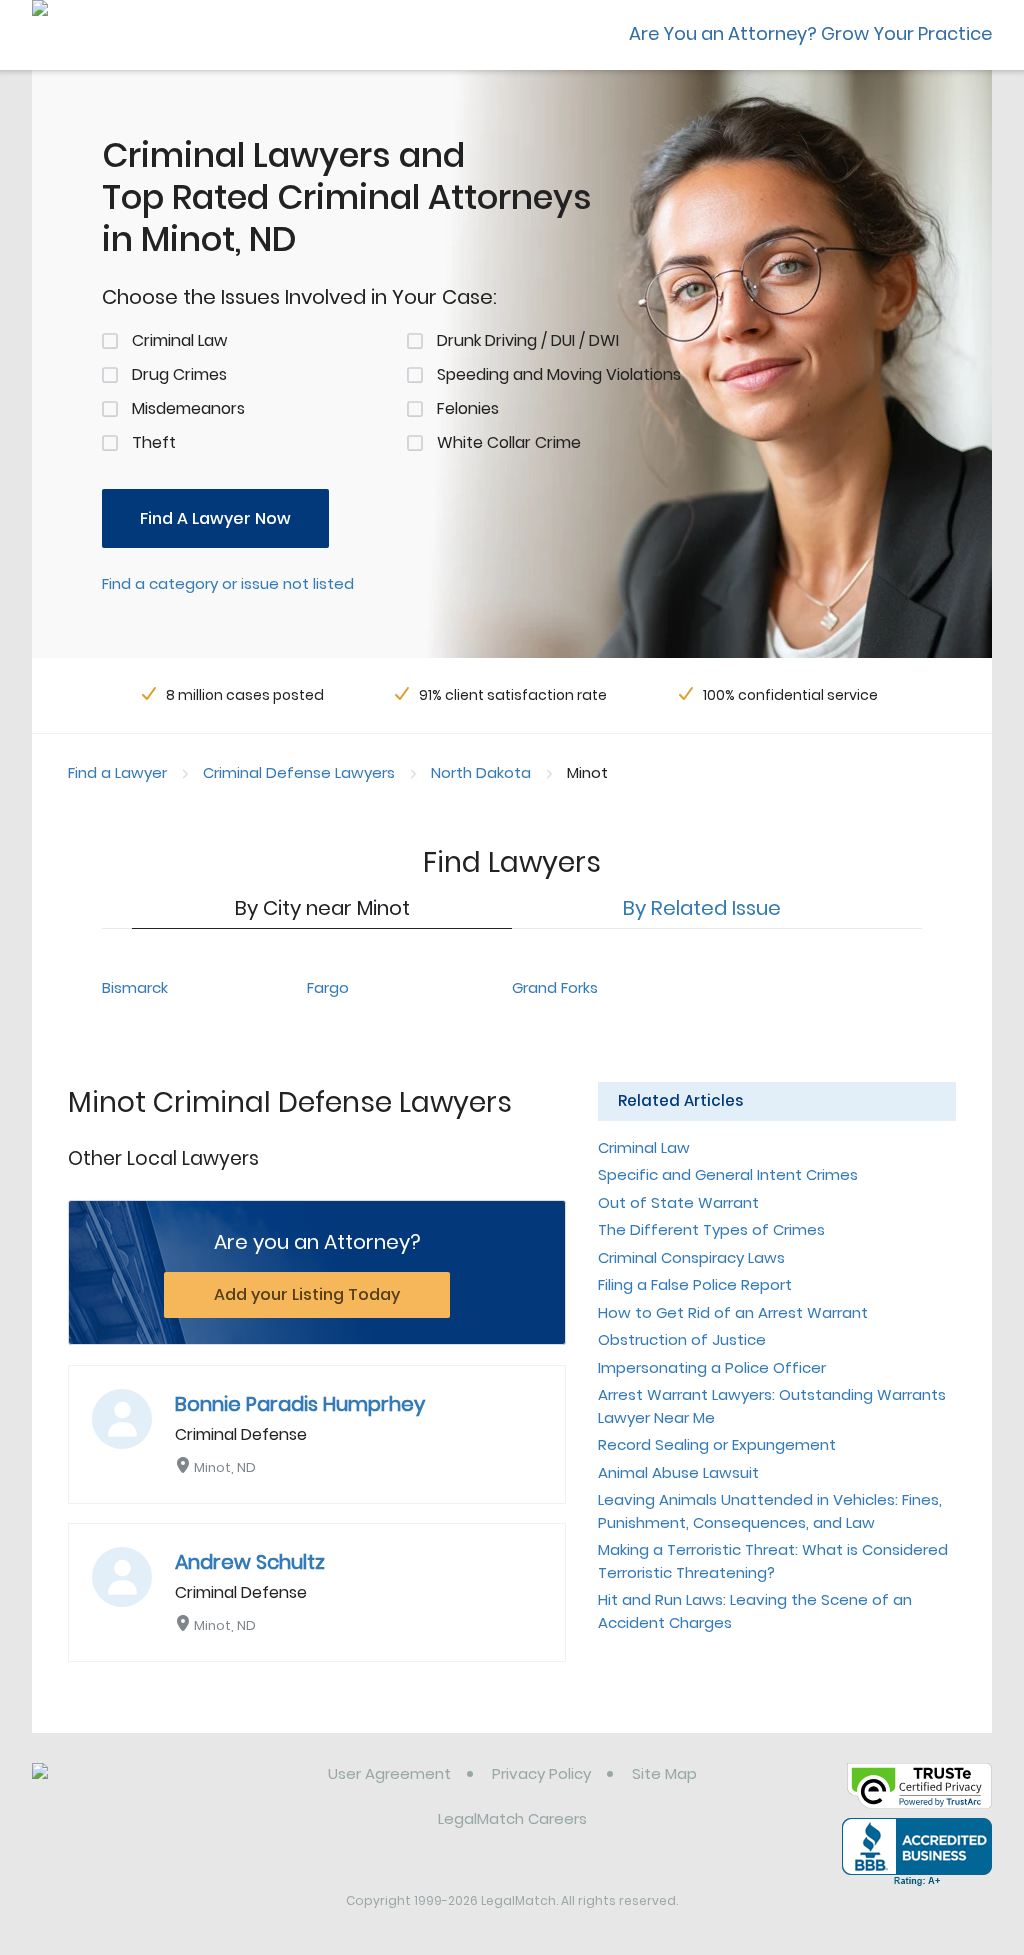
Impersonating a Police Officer (712, 1367)
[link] (134, 1789)
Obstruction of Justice (682, 1339)
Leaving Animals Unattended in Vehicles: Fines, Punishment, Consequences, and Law (770, 1511)
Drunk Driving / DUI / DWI (528, 340)
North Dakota (481, 772)
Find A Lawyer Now (215, 518)
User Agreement (389, 1773)
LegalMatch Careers (512, 1818)
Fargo (328, 987)
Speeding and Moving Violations (559, 374)
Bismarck (135, 987)
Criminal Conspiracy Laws (691, 1257)
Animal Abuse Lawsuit (678, 1472)
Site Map (664, 1773)
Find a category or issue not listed (228, 583)
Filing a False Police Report (695, 1284)
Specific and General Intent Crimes (728, 1174)
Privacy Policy (541, 1773)
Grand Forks (555, 987)
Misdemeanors (188, 408)
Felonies (468, 408)
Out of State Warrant (678, 1202)
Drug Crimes (179, 374)
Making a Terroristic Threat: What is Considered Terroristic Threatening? (773, 1561)
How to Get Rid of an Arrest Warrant (733, 1312)
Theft (154, 442)
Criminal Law (179, 340)
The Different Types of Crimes (711, 1229)
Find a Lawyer (117, 772)
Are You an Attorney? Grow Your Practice (810, 33)
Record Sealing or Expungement (717, 1444)
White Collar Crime (509, 442)
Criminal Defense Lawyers (299, 772)
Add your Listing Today (307, 1294)
